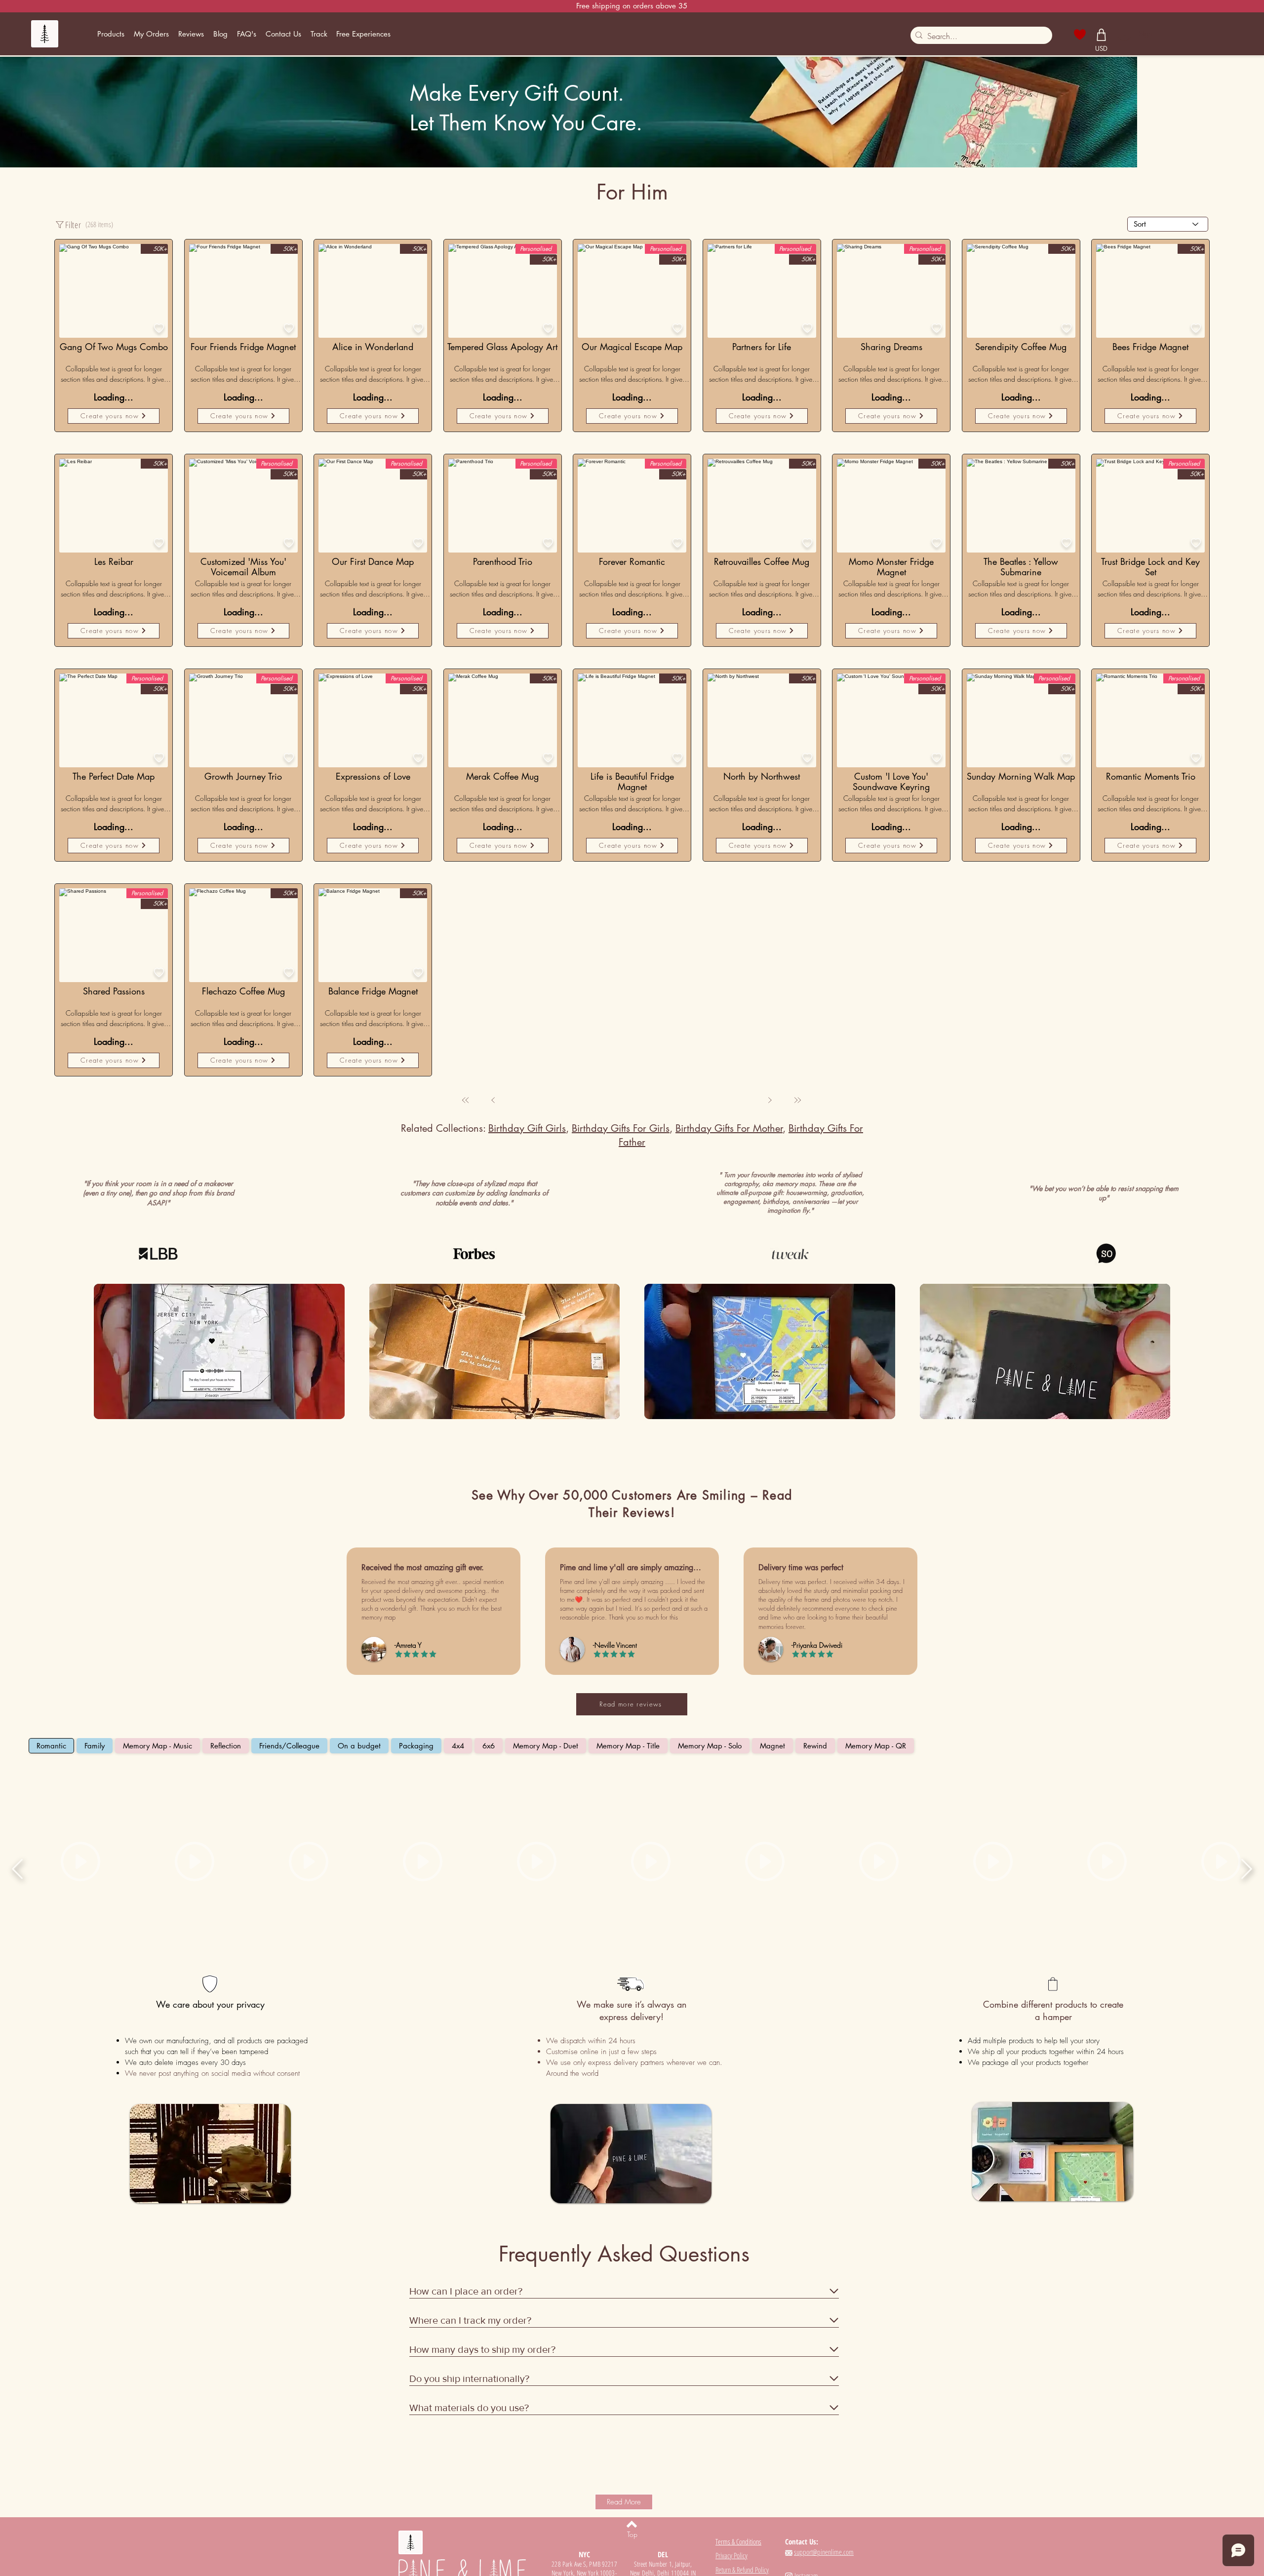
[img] (219, 1160)
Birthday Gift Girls (527, 936)
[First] (495, 908)
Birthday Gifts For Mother (729, 936)
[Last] (768, 908)
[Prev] (523, 908)
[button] (111, 34)
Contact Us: (802, 2349)
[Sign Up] (1124, 34)
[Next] (740, 908)
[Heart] (1080, 35)
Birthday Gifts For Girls (621, 936)
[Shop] (1102, 35)
